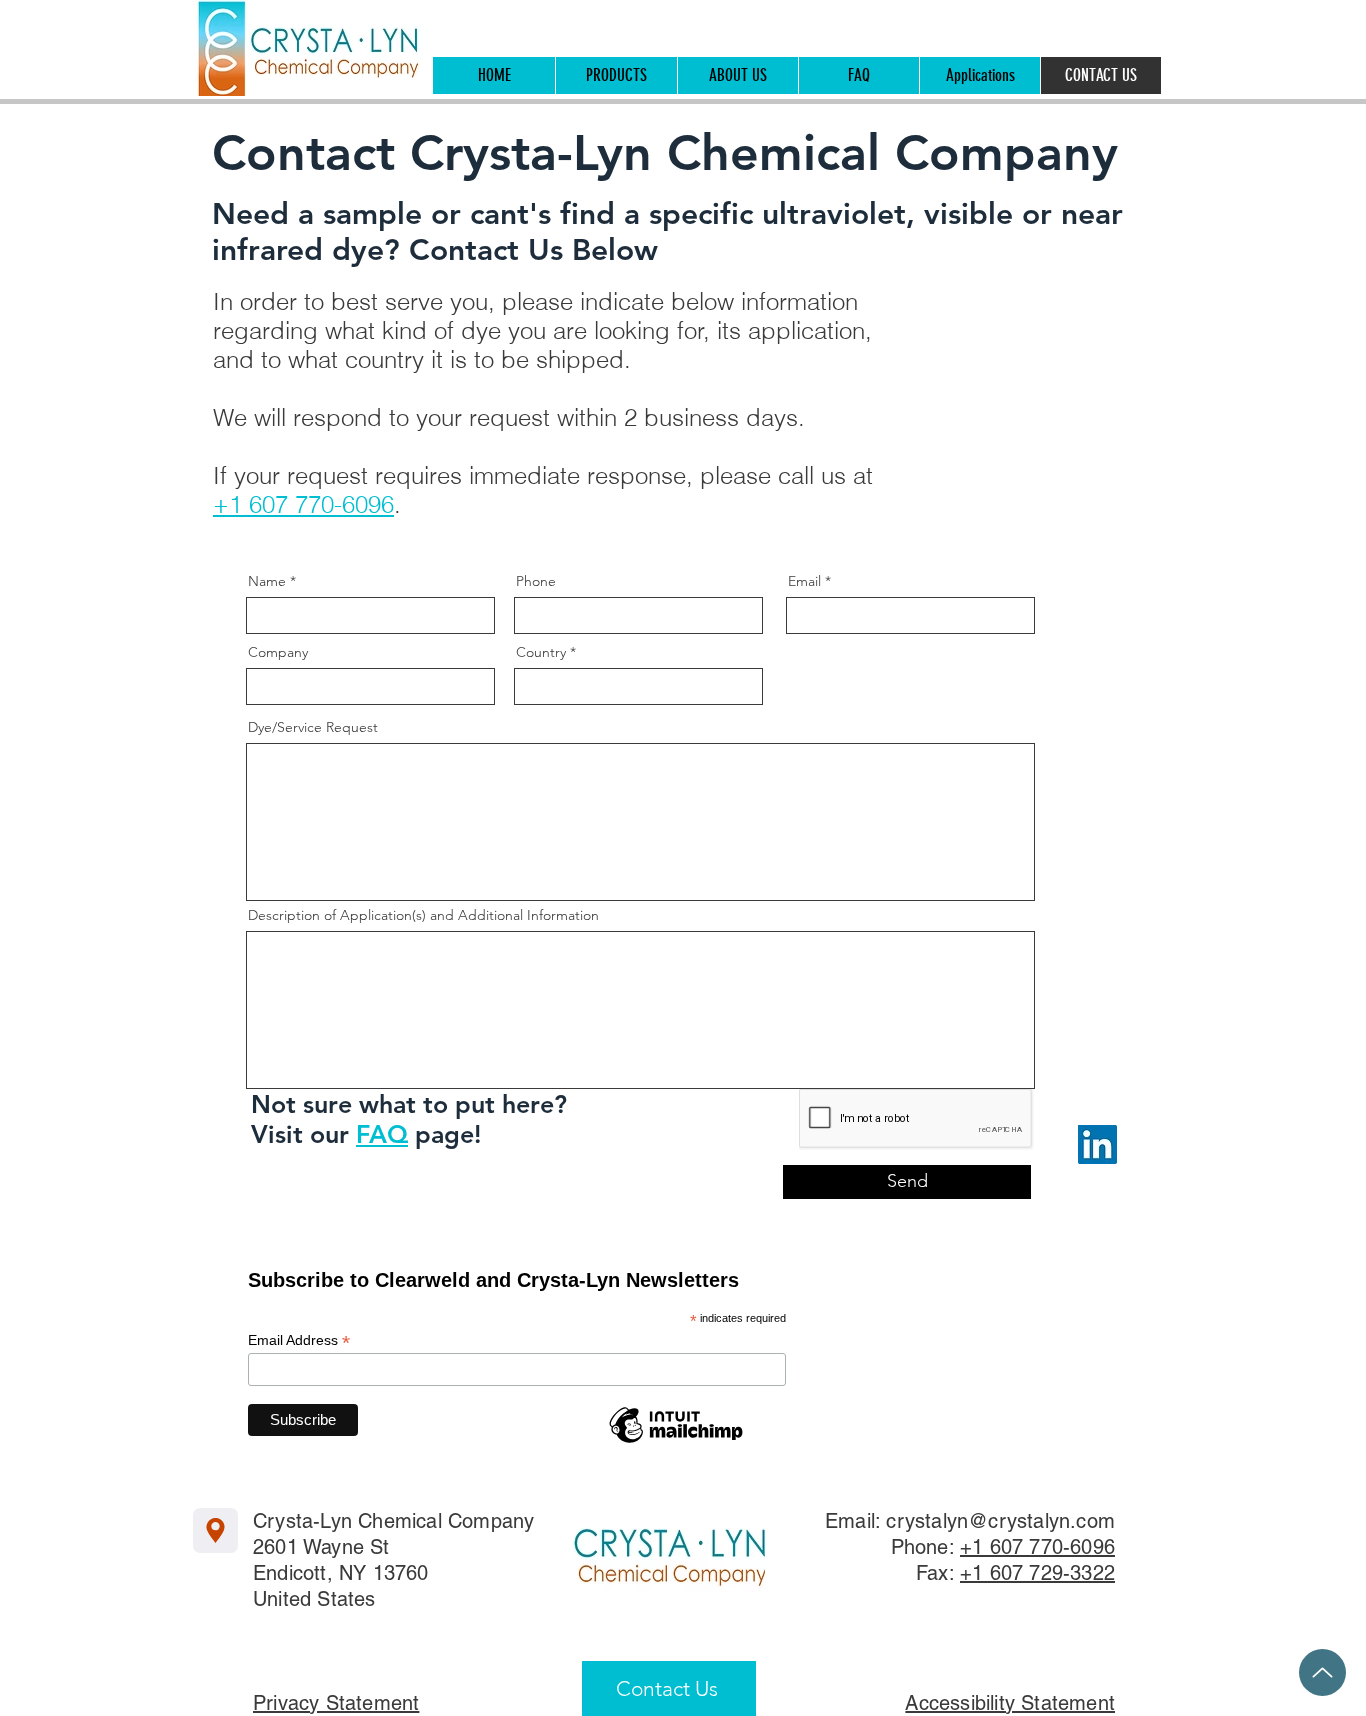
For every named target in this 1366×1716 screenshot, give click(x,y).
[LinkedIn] (1097, 1144)
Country (541, 652)
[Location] (215, 1530)
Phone (536, 581)
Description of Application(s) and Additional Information (423, 915)
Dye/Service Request (313, 727)
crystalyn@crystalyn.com (1000, 1521)
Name (267, 581)
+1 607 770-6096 (303, 504)
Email (804, 581)
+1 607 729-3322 (1037, 1573)
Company (278, 652)
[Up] (1322, 1672)
